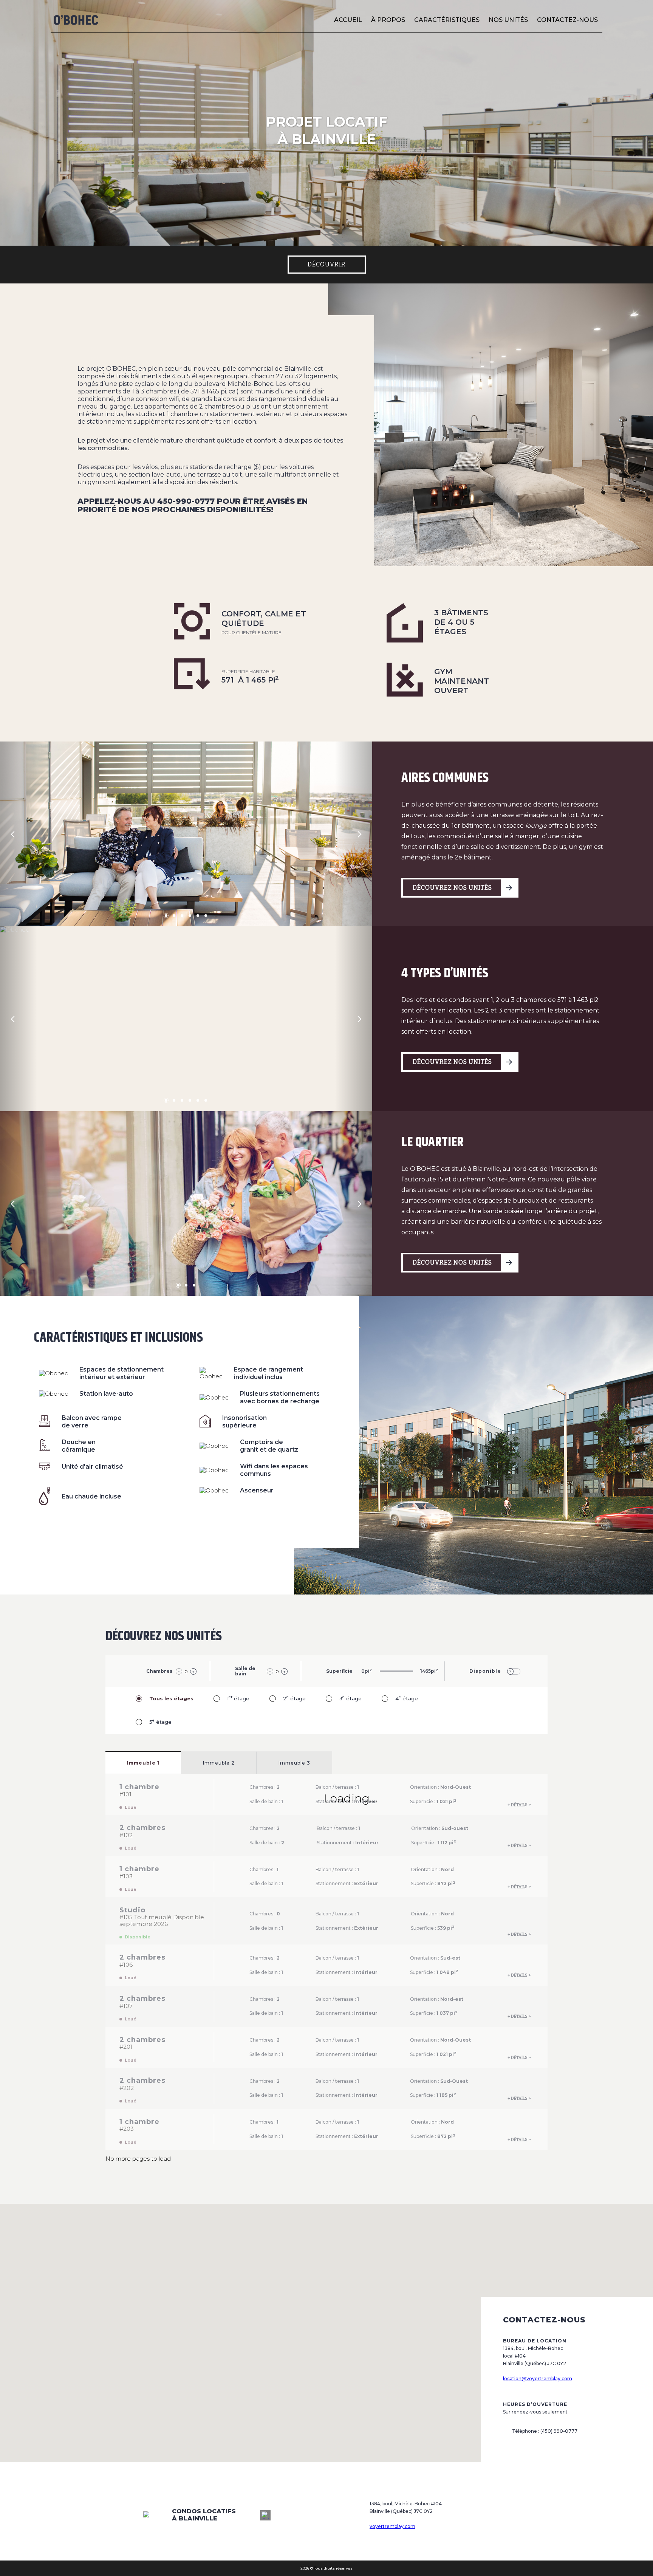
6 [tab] (208, 918)
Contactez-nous (567, 20)
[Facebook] (265, 2515)
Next (361, 834)
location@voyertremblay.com (538, 2379)
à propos (388, 20)
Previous (14, 834)
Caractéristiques (447, 20)
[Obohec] (76, 20)
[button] (326, 2306)
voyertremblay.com (392, 2526)
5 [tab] (200, 918)
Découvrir (327, 264)
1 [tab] (168, 918)
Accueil (348, 20)
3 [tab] (185, 918)
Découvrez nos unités (452, 888)
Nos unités (508, 20)
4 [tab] (193, 918)
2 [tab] (177, 918)
